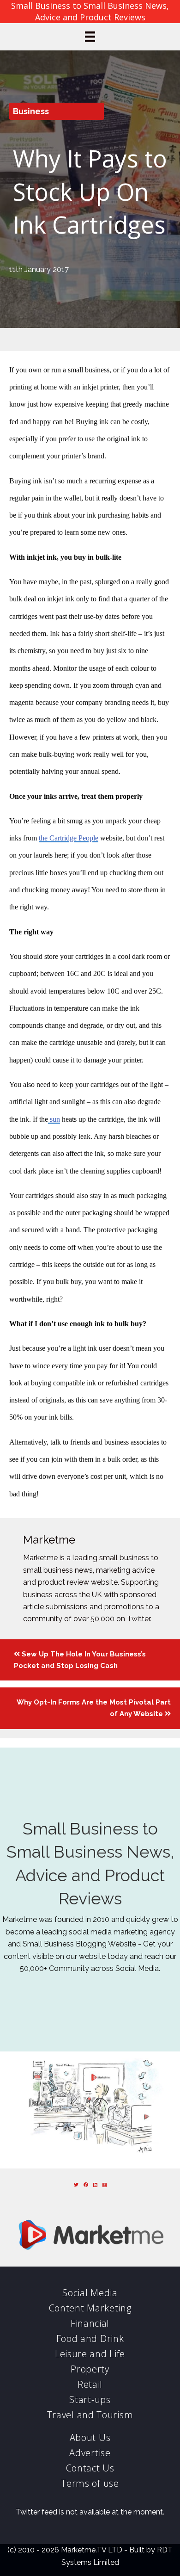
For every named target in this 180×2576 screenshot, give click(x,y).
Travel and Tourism (90, 2415)
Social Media (90, 2293)
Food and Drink (90, 2338)
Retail (90, 2384)
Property (90, 2369)
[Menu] (90, 37)
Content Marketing (90, 2308)
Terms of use (90, 2483)
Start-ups (90, 2400)
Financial (90, 2323)
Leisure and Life (90, 2354)
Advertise (90, 2453)
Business (31, 111)
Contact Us (90, 2468)
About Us (90, 2437)
